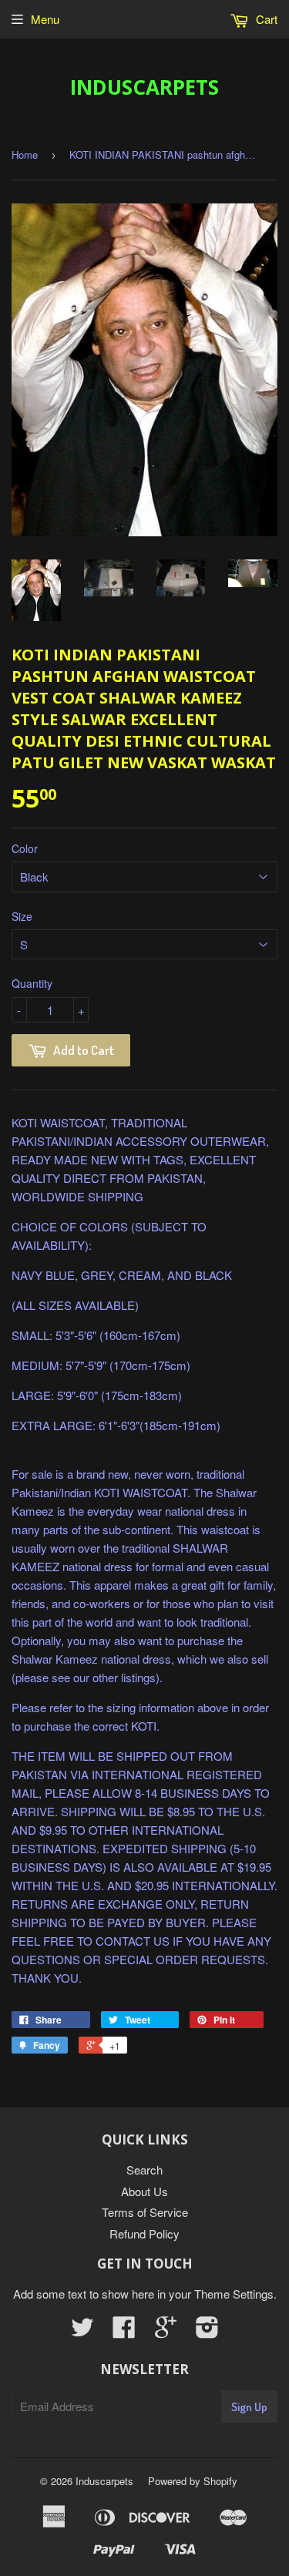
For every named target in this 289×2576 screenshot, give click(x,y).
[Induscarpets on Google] (166, 2331)
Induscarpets (144, 87)
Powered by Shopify (193, 2481)
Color (25, 848)
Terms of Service (145, 2212)
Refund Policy (144, 2233)
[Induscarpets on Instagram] (207, 2331)
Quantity (32, 983)
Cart (265, 19)
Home (25, 154)
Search (144, 2170)
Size (22, 916)
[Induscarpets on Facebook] (124, 2331)
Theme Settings (234, 2294)
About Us (144, 2191)
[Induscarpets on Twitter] (82, 2331)
